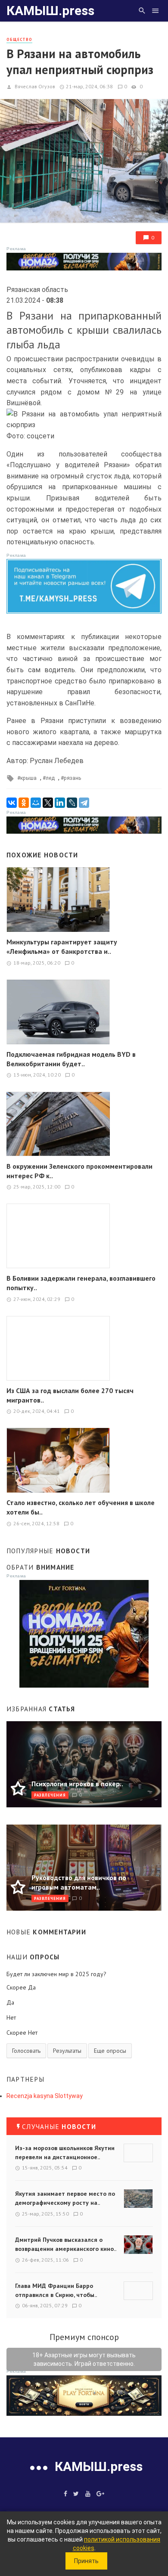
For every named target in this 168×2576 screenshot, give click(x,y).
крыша (28, 778)
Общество (19, 39)
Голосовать (26, 2051)
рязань (72, 778)
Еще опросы (110, 2051)
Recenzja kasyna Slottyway (45, 2096)
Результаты (67, 2051)
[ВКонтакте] (12, 803)
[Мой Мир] (36, 803)
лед (50, 778)
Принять (86, 2561)
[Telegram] (84, 803)
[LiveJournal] (72, 803)
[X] (48, 803)
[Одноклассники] (24, 803)
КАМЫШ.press (50, 11)
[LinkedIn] (60, 803)
